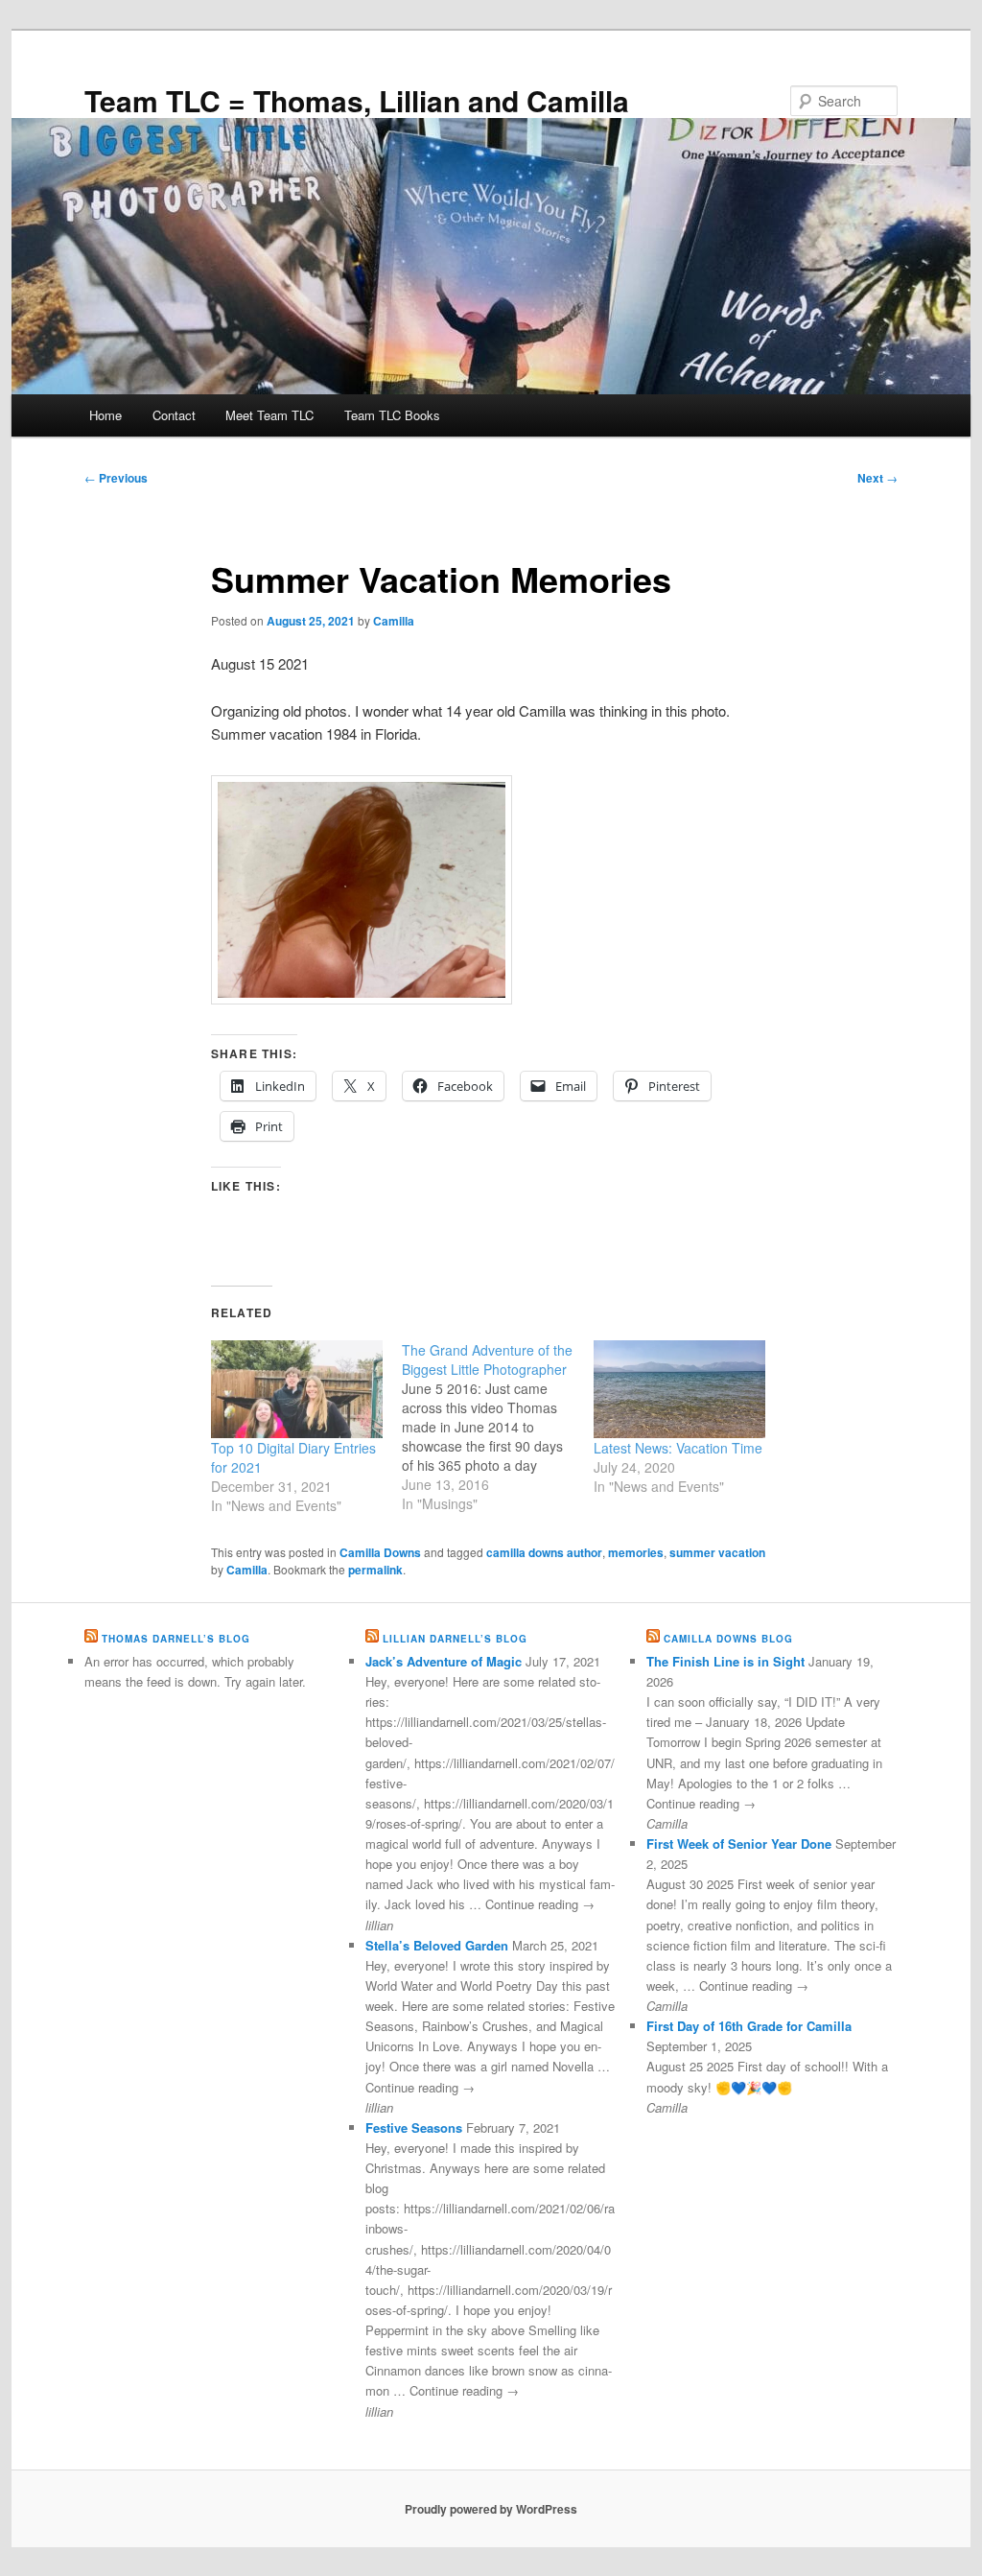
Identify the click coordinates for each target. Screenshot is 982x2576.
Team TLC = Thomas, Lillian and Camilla (357, 100)
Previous (116, 478)
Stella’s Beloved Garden (437, 1945)
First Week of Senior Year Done (739, 1843)
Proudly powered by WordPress (491, 2509)
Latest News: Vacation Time (678, 1448)
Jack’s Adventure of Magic (444, 1661)
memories (636, 1552)
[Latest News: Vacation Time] (679, 1390)
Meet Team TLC (269, 415)
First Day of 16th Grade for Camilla (749, 2026)
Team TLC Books (392, 415)
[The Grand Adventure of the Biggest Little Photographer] (497, 1427)
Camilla (394, 621)
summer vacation (717, 1552)
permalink (375, 1570)
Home (105, 415)
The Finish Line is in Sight (725, 1661)
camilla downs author (544, 1552)
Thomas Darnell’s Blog (176, 1639)
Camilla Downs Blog (728, 1639)
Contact (174, 415)
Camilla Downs (380, 1552)
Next (877, 478)
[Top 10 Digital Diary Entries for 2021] (297, 1390)
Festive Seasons (414, 2127)
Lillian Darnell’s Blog (455, 1639)
